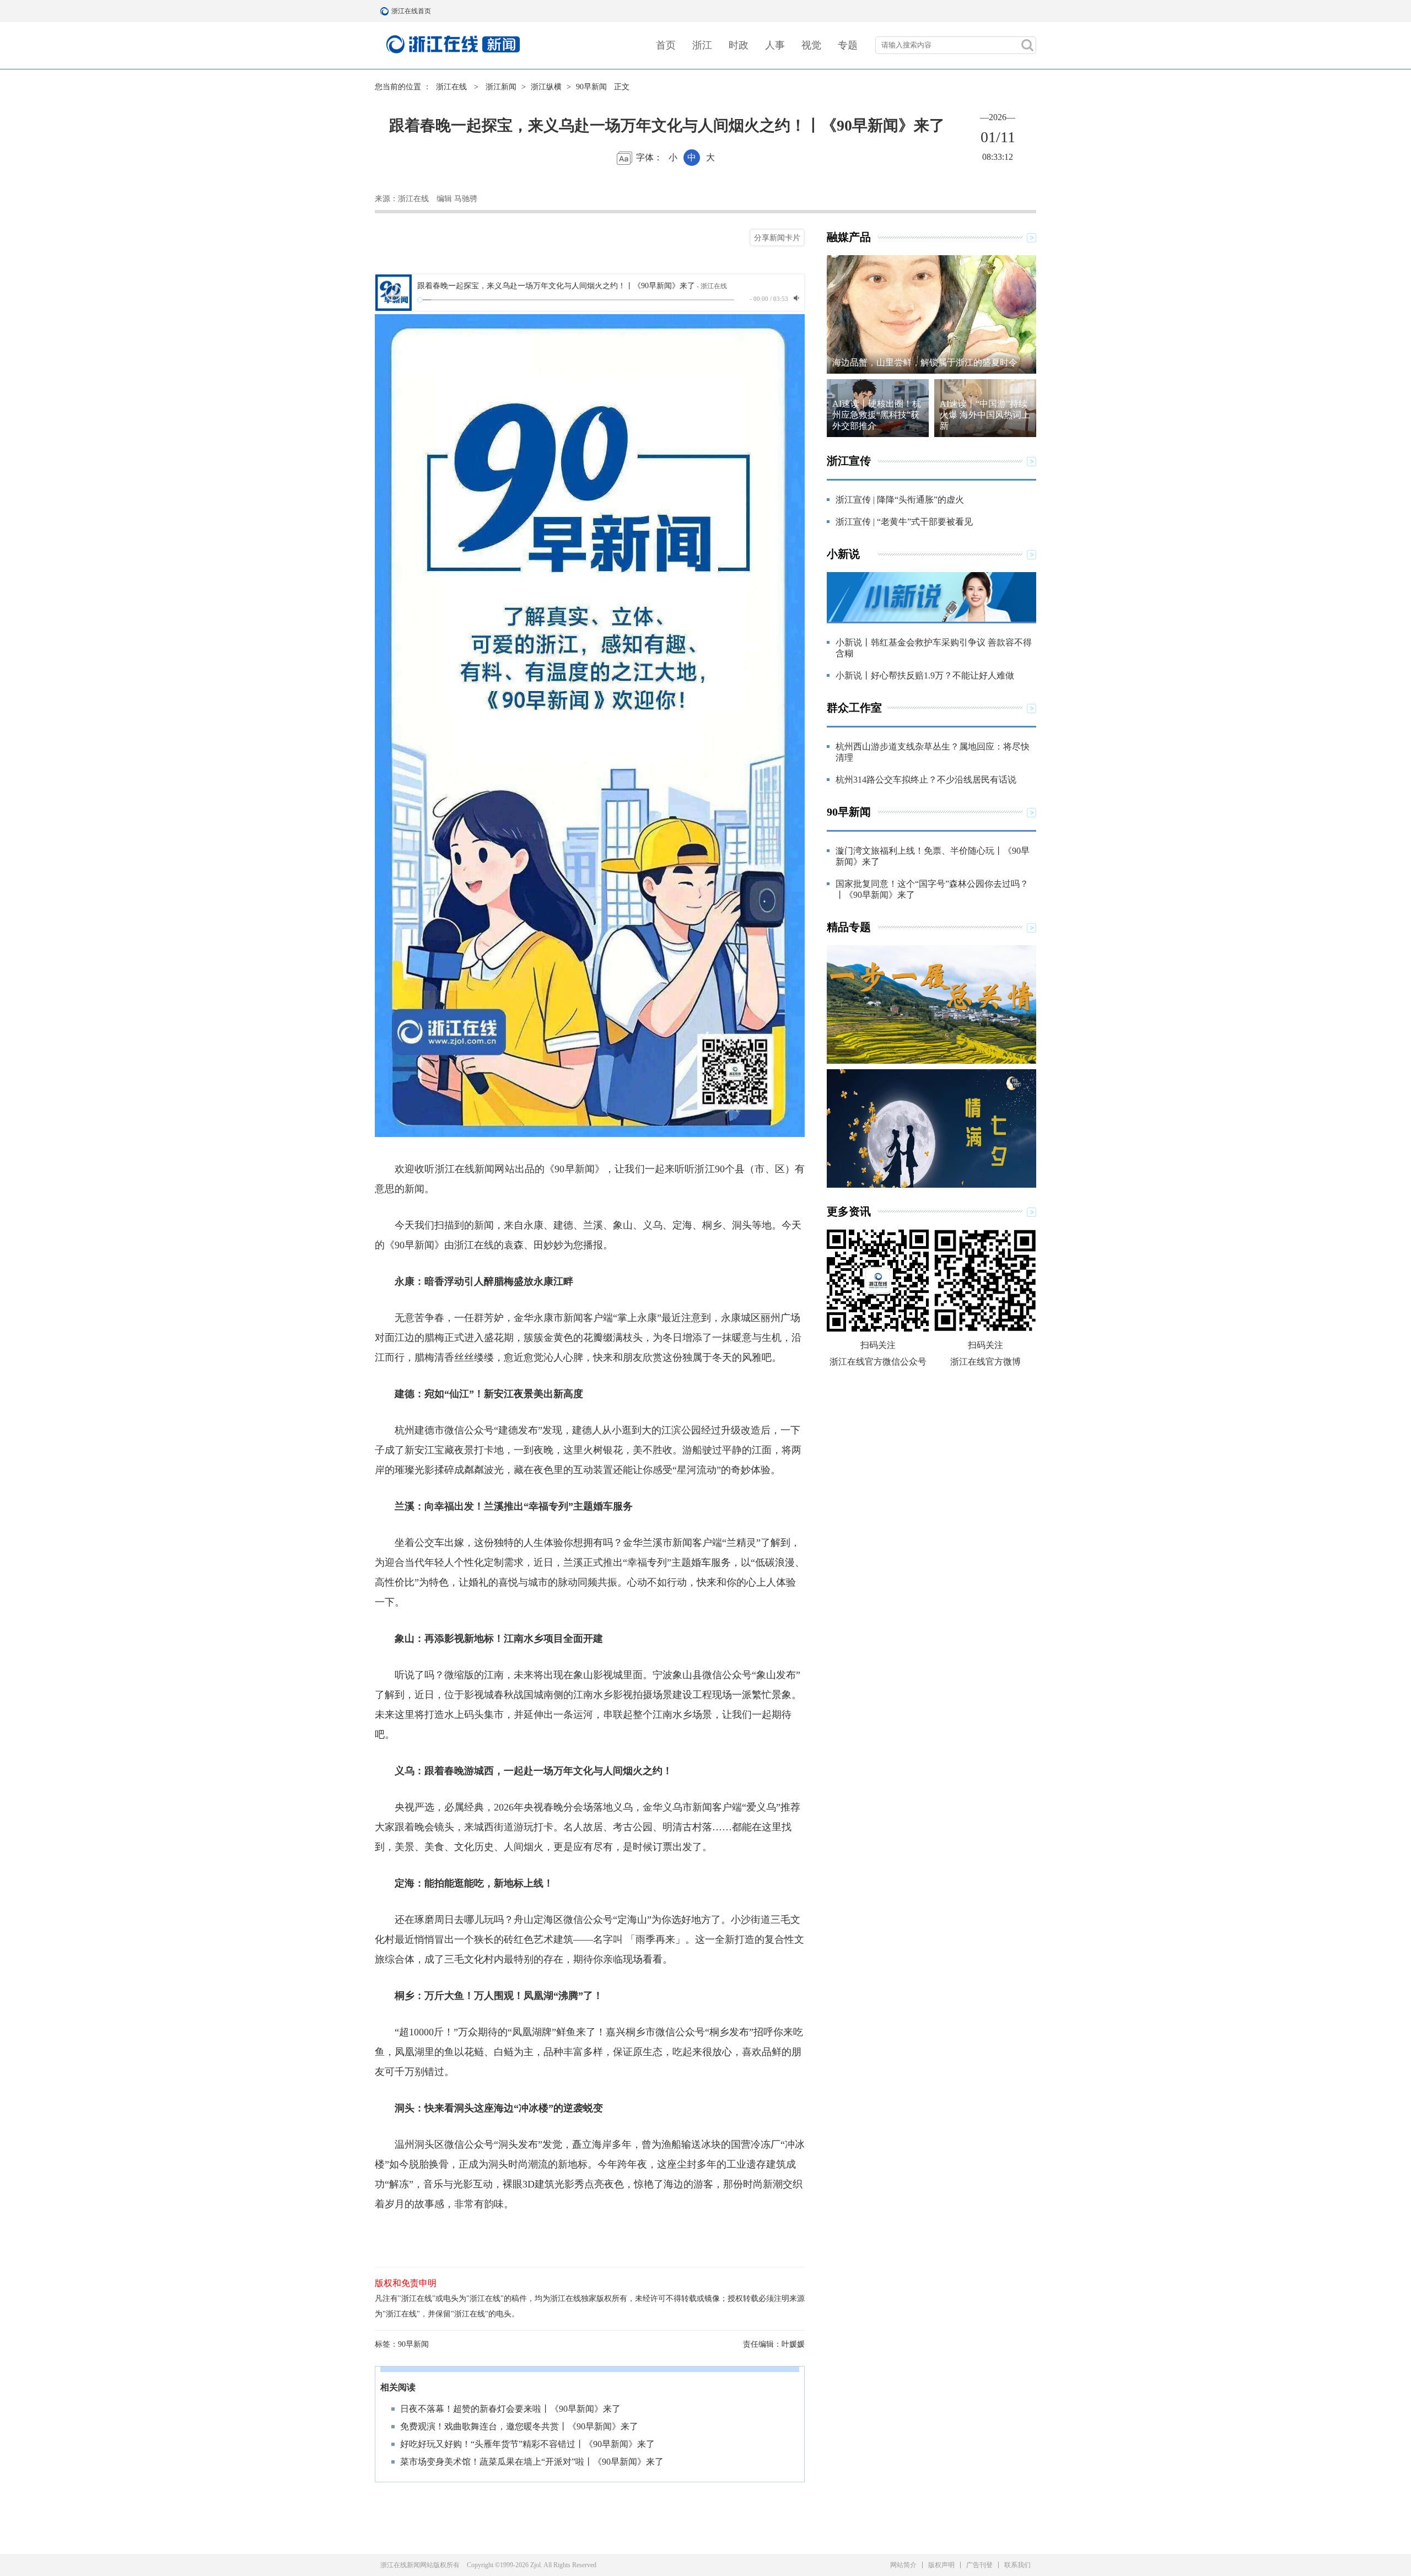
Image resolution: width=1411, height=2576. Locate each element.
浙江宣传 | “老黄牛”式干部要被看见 (904, 522)
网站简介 (903, 2565)
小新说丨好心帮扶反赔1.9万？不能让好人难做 (925, 675)
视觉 (811, 45)
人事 (775, 45)
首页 (666, 45)
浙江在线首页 (386, 11)
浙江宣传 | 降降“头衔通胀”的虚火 (900, 500)
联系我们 (1017, 2565)
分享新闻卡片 (777, 238)
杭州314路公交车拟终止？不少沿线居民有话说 (926, 780)
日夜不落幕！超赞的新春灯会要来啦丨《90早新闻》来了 (510, 2409)
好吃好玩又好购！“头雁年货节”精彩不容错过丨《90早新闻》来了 (527, 2444)
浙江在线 (451, 87)
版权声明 (941, 2565)
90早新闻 (591, 87)
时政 (739, 45)
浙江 (702, 45)
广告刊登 (979, 2565)
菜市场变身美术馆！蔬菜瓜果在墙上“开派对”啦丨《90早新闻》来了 (532, 2462)
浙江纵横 (546, 87)
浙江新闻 (501, 87)
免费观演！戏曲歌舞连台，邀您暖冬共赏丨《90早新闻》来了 (519, 2426)
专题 (848, 45)
